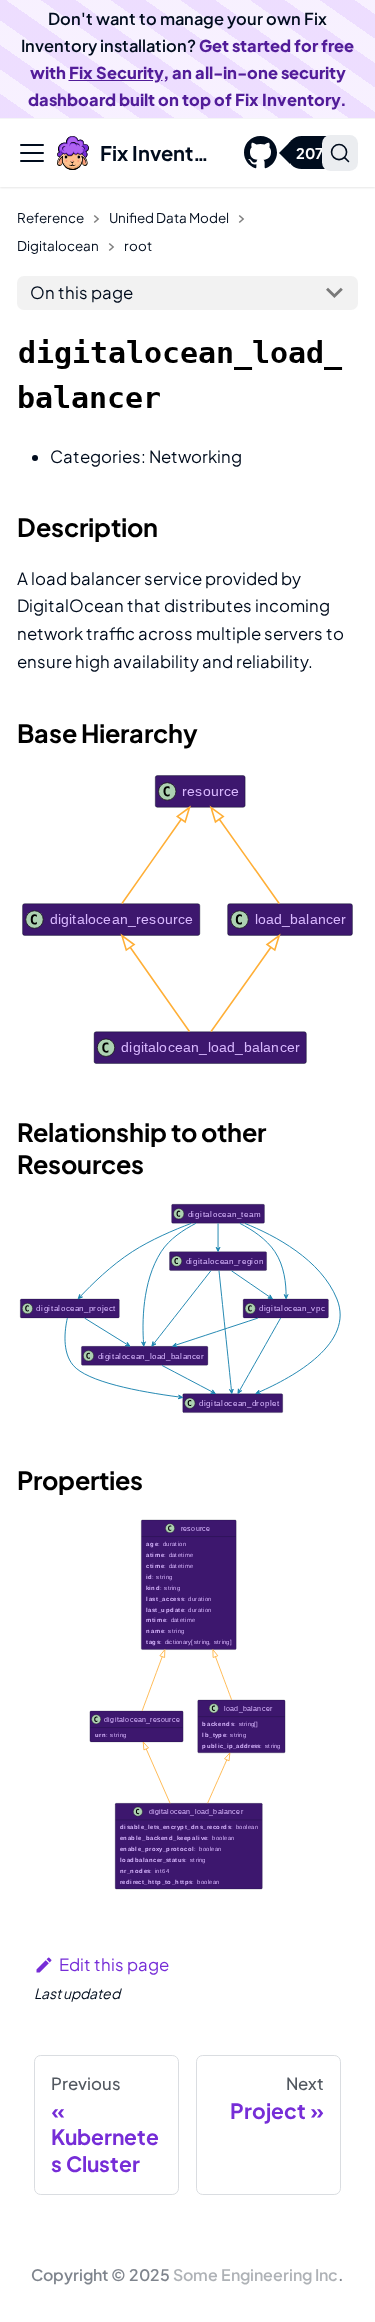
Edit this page (114, 1964)
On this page (81, 292)
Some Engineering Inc (255, 2274)
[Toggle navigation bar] (32, 153)
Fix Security (116, 72)
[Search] (340, 153)
